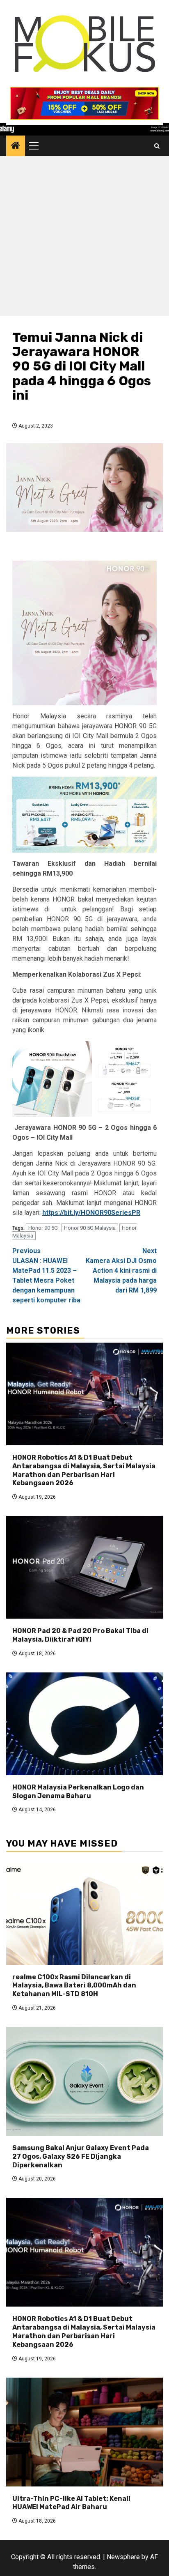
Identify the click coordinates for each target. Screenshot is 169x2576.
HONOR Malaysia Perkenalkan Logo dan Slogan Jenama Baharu (78, 1792)
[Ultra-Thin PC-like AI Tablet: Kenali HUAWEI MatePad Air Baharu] (84, 2432)
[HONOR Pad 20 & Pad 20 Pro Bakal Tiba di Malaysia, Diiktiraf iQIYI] (84, 1567)
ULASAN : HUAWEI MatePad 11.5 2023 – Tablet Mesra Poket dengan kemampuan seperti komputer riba (46, 1275)
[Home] (16, 146)
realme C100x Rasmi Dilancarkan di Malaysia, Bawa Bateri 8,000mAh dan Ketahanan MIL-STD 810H (74, 1986)
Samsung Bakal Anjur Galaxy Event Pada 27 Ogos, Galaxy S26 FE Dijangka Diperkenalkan (81, 2156)
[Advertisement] (84, 238)
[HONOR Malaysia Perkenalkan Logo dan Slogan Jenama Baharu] (84, 1724)
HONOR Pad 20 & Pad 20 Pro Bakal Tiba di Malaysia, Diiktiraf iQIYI (80, 1635)
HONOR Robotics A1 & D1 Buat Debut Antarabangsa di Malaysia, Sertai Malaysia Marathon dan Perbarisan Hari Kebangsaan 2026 (84, 1470)
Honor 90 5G (43, 1228)
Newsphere (123, 2557)
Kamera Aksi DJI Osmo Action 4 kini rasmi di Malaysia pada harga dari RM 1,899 (121, 1271)
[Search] (157, 146)
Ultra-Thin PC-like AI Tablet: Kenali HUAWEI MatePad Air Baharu (71, 2503)
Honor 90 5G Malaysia (90, 1228)
